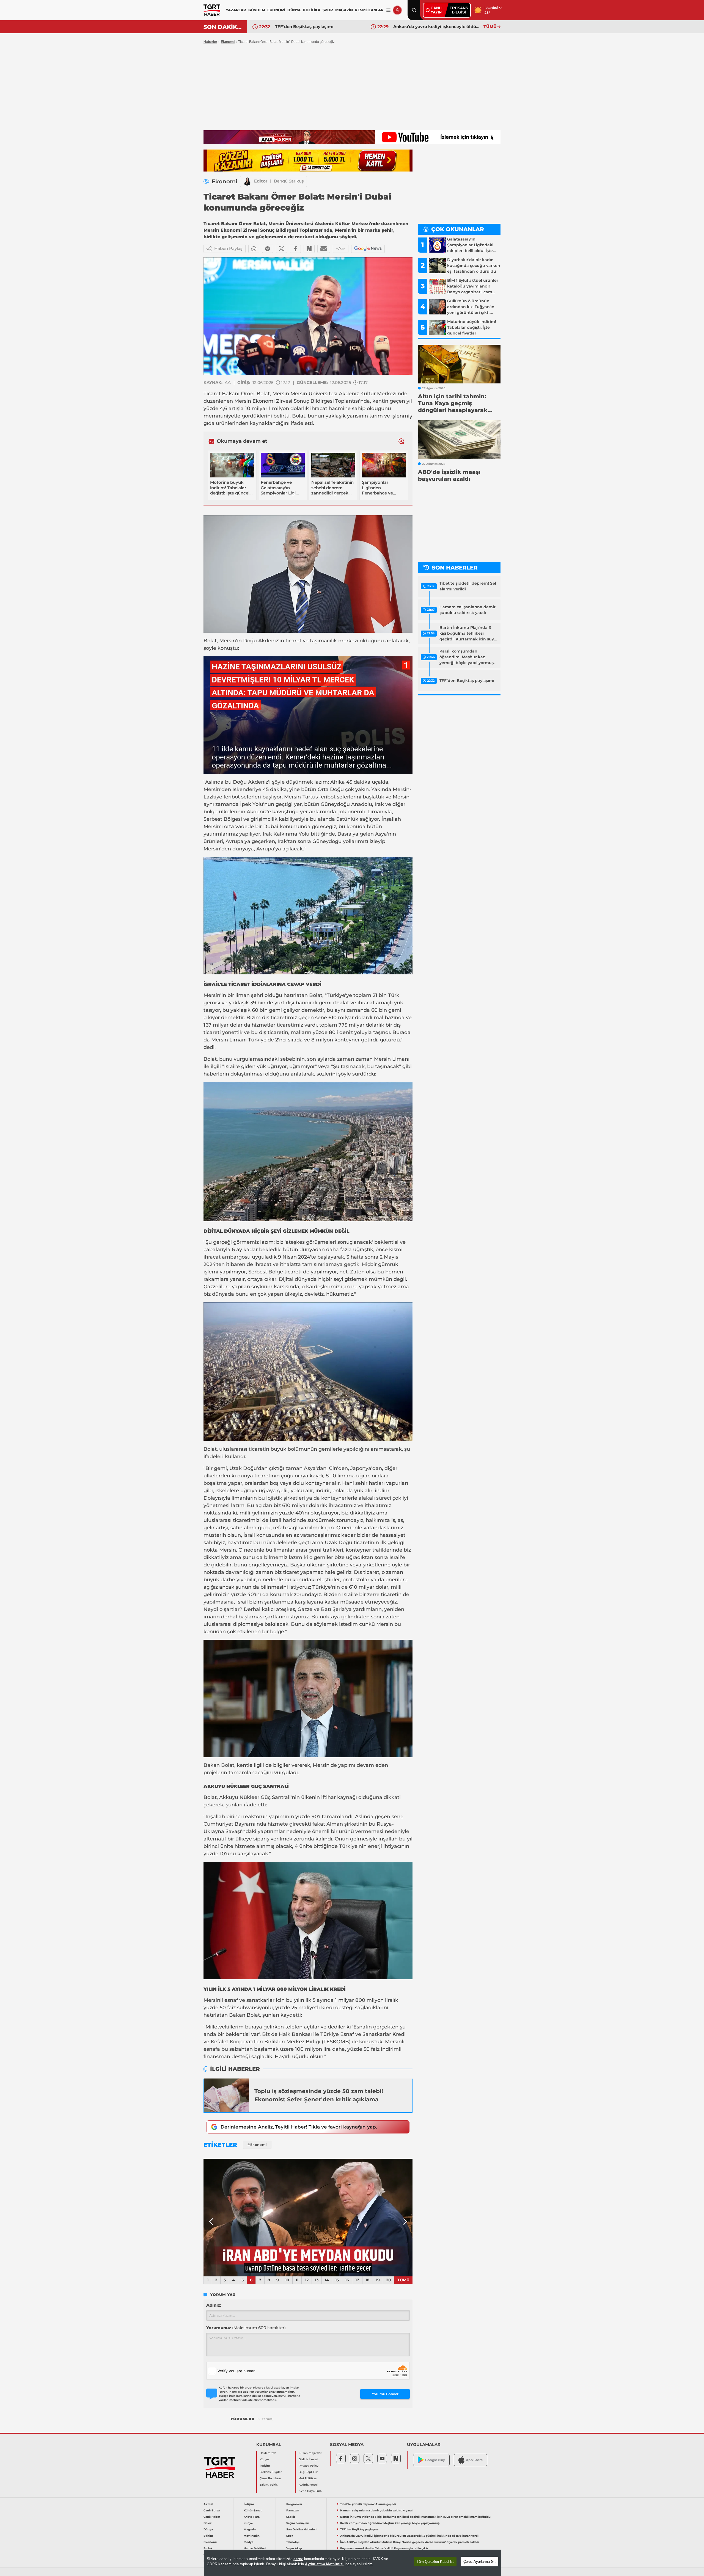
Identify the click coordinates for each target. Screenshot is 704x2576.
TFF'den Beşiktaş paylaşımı (467, 681)
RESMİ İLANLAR (369, 10)
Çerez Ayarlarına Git (479, 2562)
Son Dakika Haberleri (301, 2529)
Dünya (208, 2529)
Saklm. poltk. (269, 2485)
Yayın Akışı (294, 2548)
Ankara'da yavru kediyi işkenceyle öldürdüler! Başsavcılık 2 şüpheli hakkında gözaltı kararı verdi (409, 2536)
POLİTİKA (311, 10)
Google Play (435, 2460)
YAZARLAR (236, 10)
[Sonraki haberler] (401, 441)
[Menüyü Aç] (388, 10)
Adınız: (214, 2305)
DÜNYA (294, 10)
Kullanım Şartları (310, 2453)
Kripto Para (252, 2517)
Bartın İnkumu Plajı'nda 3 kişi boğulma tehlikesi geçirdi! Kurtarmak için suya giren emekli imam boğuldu (468, 634)
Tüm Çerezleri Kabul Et (435, 2562)
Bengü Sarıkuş (289, 181)
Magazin (250, 2529)
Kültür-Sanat (253, 2510)
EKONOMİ (276, 10)
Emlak (208, 2548)
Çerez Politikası (270, 2478)
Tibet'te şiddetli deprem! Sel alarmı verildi (468, 586)
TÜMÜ (490, 27)
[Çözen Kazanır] (308, 161)
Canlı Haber (212, 2517)
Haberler (210, 42)
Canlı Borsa (212, 2510)
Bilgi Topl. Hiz (308, 2472)
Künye (264, 2459)
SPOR (328, 10)
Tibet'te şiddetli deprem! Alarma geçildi (368, 2504)
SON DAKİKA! (223, 27)
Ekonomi (228, 42)
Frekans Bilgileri (271, 2472)
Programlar (294, 2504)
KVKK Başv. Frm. (310, 2491)
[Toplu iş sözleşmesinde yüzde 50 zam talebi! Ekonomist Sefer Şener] (226, 2095)
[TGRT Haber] (212, 10)
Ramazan (293, 2510)
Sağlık (291, 2517)
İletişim (265, 2466)
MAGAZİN (344, 10)
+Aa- (341, 248)
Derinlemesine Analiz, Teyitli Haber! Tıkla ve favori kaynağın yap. (299, 2127)
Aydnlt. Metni (308, 2485)
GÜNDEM (257, 10)
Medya (248, 2542)
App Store (474, 2460)
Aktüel (208, 2504)
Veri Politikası (308, 2478)
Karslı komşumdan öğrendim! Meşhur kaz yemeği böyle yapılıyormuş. (467, 657)
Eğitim (208, 2536)
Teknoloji (293, 2542)
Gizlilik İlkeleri (308, 2459)
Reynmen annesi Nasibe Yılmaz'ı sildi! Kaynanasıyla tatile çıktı (437, 27)
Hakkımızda (268, 2453)
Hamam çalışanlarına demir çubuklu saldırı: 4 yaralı (468, 610)
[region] (353, 2563)
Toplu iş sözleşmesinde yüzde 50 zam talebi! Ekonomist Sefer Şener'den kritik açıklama (319, 2095)
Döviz (207, 2523)
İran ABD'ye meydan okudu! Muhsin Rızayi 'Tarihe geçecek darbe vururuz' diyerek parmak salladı (319, 27)
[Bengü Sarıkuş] (247, 181)
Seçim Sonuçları (298, 2523)
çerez (298, 2559)
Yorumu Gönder (385, 2394)
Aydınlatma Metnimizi (324, 2564)
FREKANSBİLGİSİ (459, 10)
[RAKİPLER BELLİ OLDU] (308, 2218)
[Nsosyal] (309, 249)
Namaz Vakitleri (255, 2548)
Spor (290, 2536)
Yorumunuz (246, 2328)
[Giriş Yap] (397, 10)
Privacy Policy (309, 2466)
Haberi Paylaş (228, 248)
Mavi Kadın (252, 2536)
